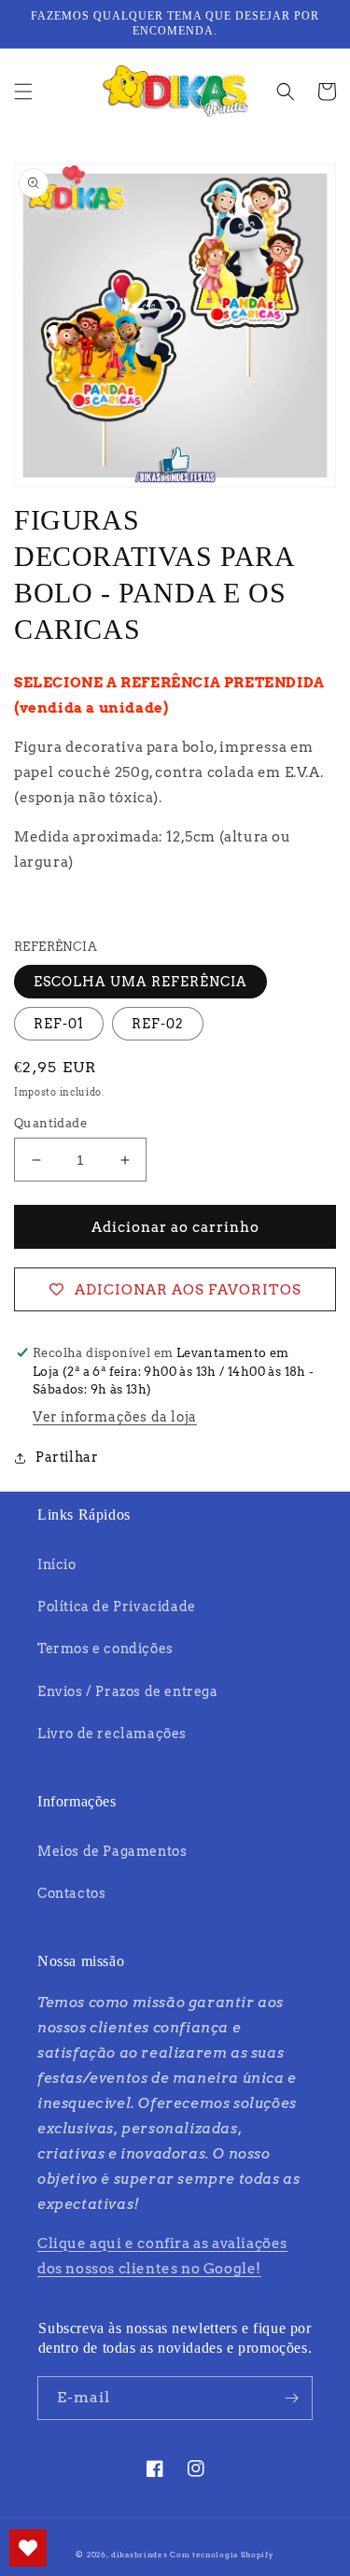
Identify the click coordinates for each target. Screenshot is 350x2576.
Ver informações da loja (115, 1417)
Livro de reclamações (112, 1734)
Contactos (71, 1893)
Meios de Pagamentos (112, 1851)
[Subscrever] (291, 2398)
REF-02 (158, 1024)
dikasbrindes (139, 2555)
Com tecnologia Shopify (222, 2555)
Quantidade (50, 1123)
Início (57, 1564)
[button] (23, 92)
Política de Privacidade (117, 1606)
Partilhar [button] (67, 1457)
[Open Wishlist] (28, 2548)
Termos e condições (105, 1649)
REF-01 (59, 1024)
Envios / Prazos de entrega (128, 1691)
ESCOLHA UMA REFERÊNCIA (140, 982)
